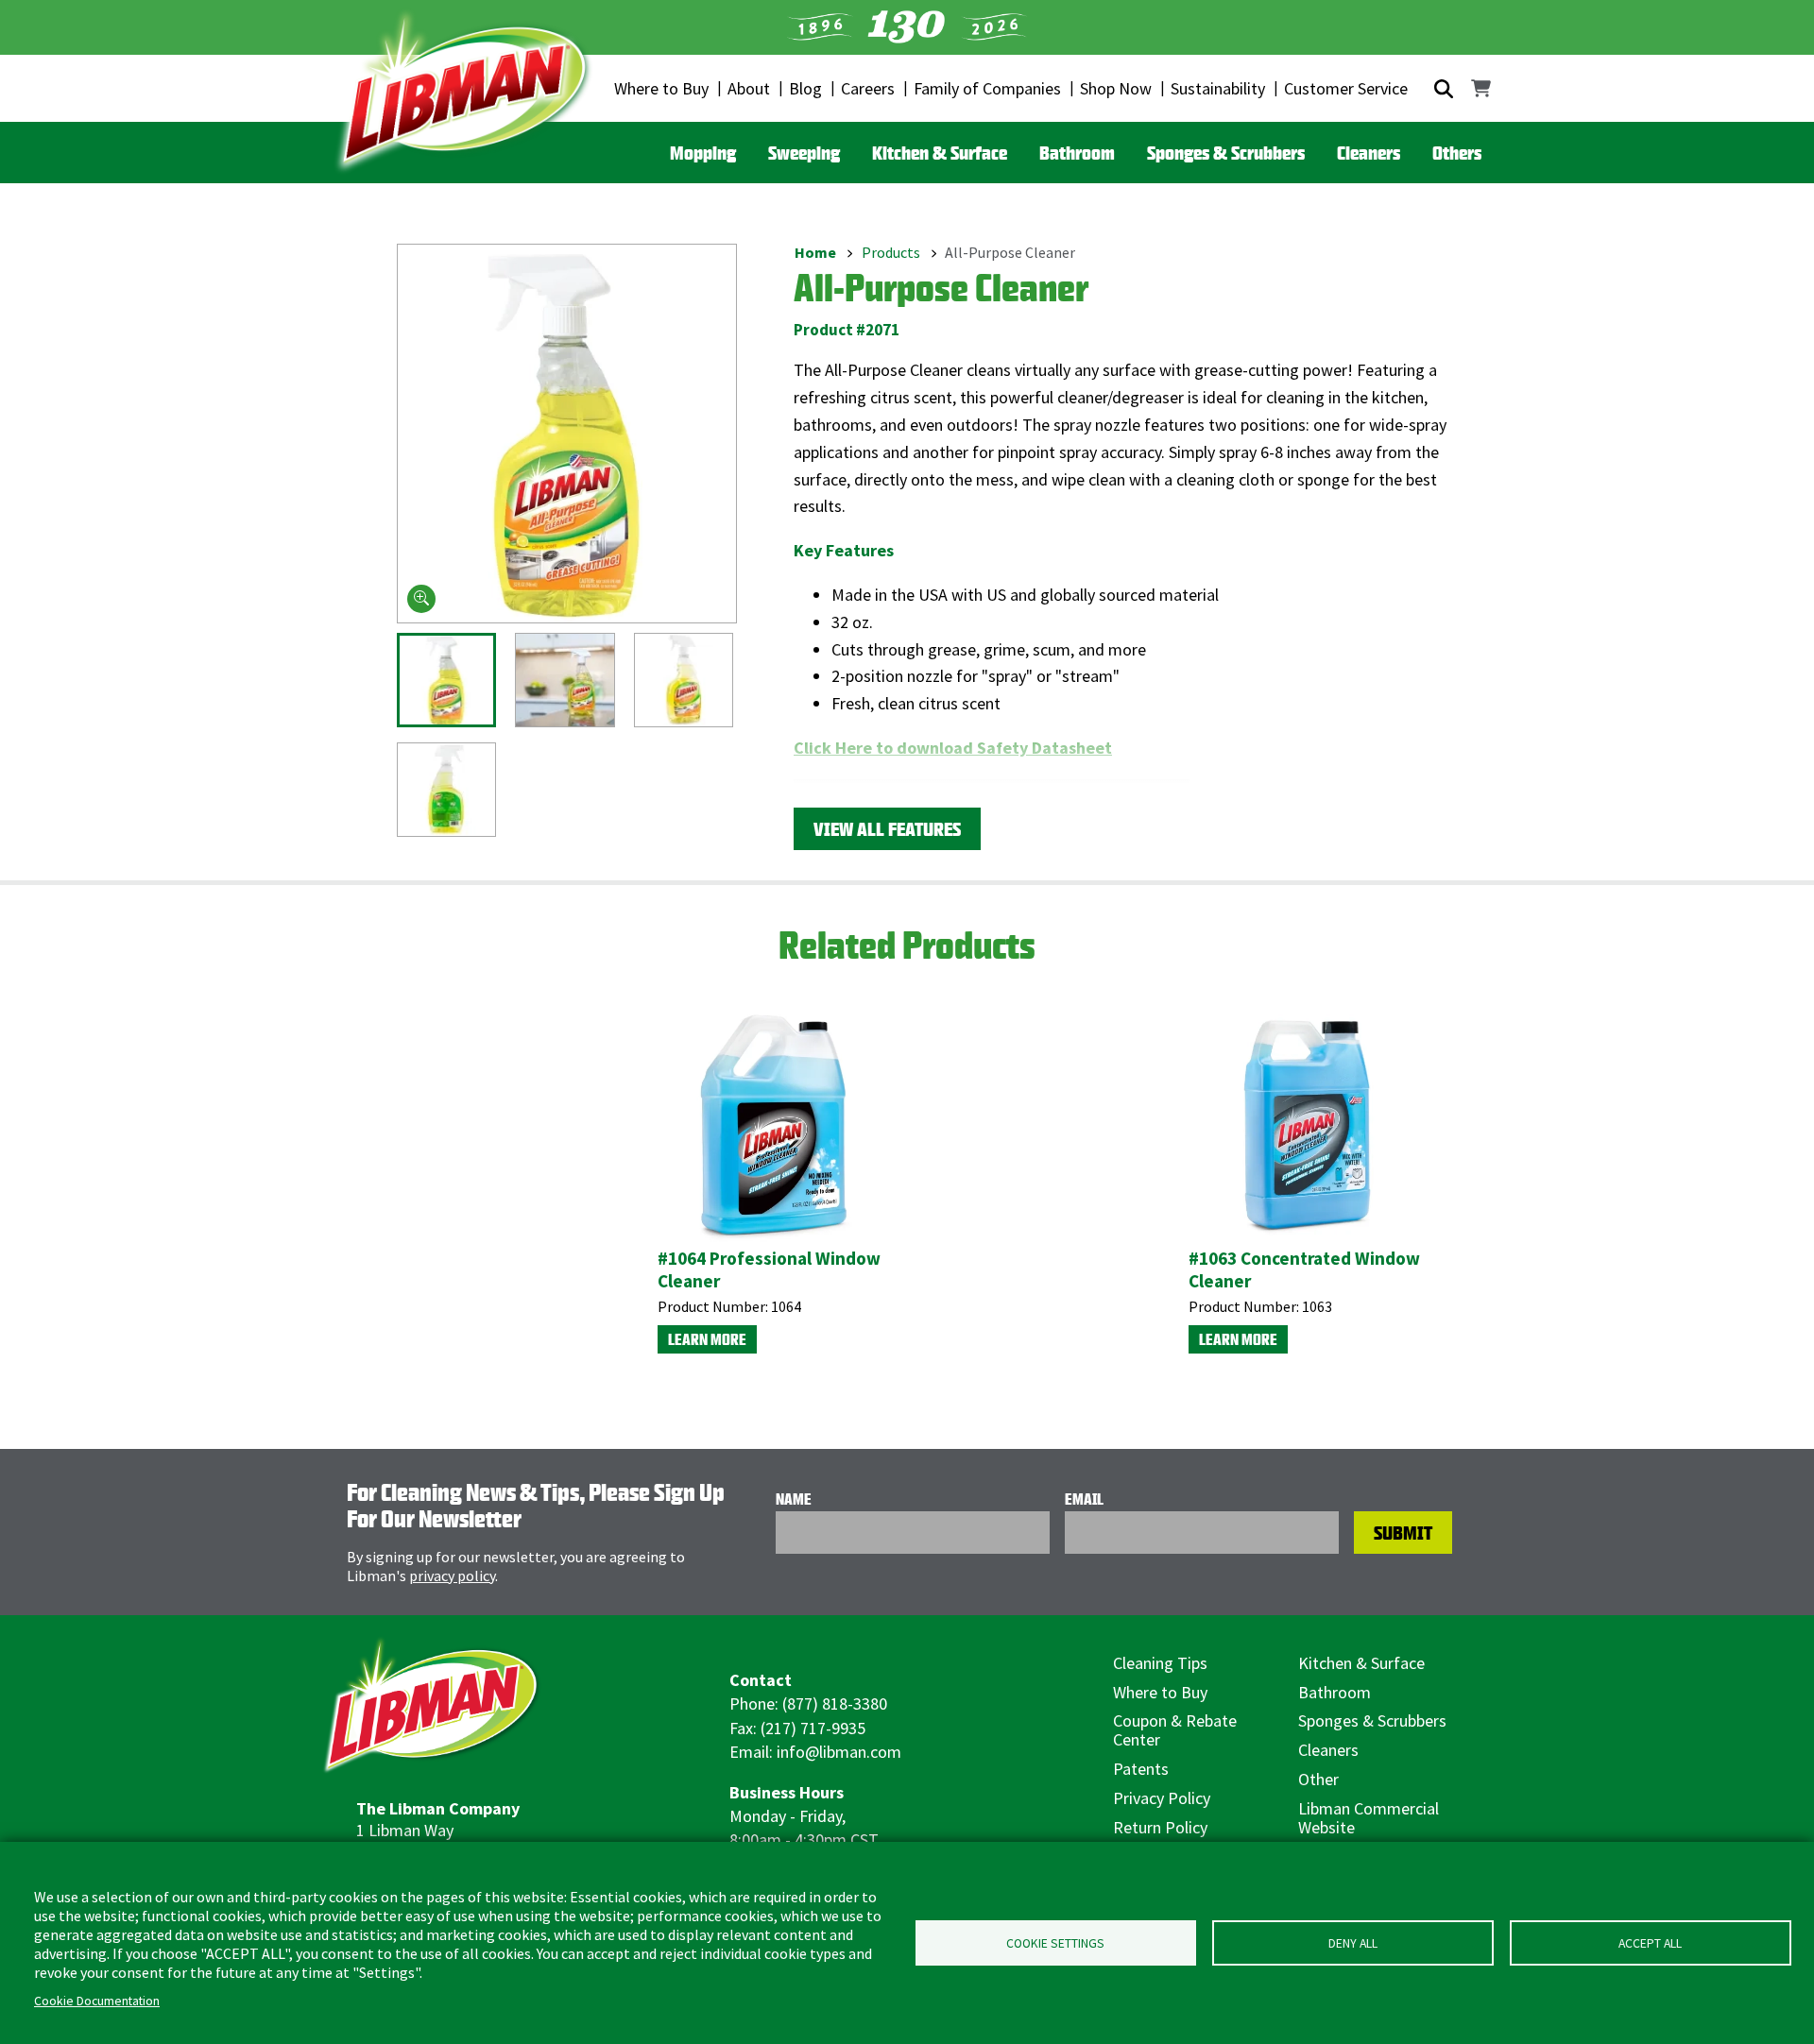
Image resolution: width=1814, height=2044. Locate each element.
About (749, 88)
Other (1318, 1779)
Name (794, 1499)
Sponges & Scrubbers (1226, 153)
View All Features (887, 829)
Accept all (1650, 1943)
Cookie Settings (1055, 1943)
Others (1457, 153)
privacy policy (452, 1576)
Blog (805, 88)
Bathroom (1077, 153)
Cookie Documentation (97, 2001)
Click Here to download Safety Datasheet (953, 748)
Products (891, 252)
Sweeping (804, 153)
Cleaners (1369, 153)
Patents (1141, 1769)
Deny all (1353, 1943)
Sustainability (1218, 88)
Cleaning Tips (1160, 1663)
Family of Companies (987, 88)
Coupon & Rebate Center (1175, 1730)
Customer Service (1346, 88)
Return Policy (1160, 1827)
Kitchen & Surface (940, 153)
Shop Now (1116, 88)
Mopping (703, 153)
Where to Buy (661, 88)
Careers (868, 88)
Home (815, 252)
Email (1084, 1499)
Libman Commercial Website (1369, 1818)
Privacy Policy (1162, 1798)
